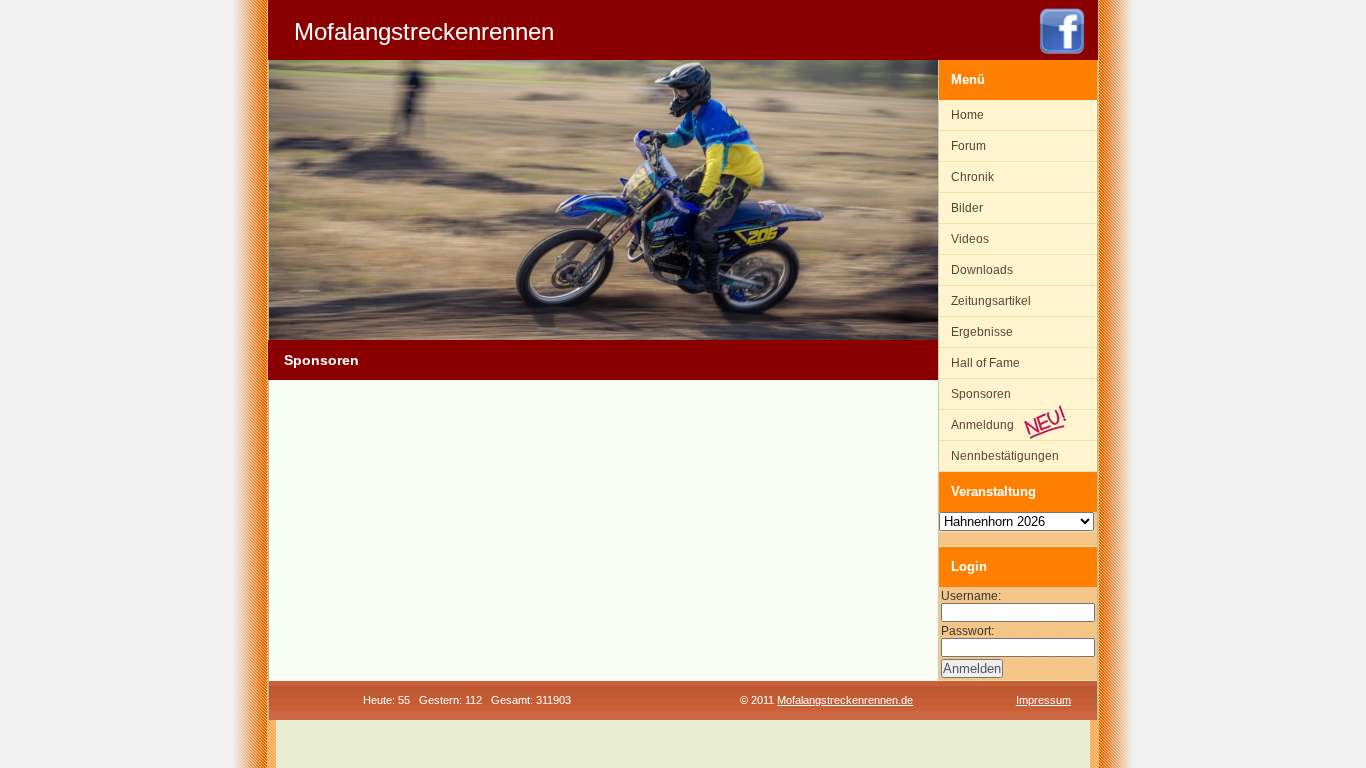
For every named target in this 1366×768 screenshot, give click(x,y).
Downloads (982, 270)
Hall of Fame (985, 363)
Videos (970, 239)
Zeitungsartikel (991, 301)
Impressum (1043, 700)
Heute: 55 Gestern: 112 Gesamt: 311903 (467, 700)
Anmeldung (982, 425)
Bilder (967, 208)
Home (967, 115)
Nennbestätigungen (1005, 456)
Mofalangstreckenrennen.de (845, 700)
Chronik (972, 177)
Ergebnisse (982, 332)
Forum (968, 146)
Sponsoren (981, 394)
